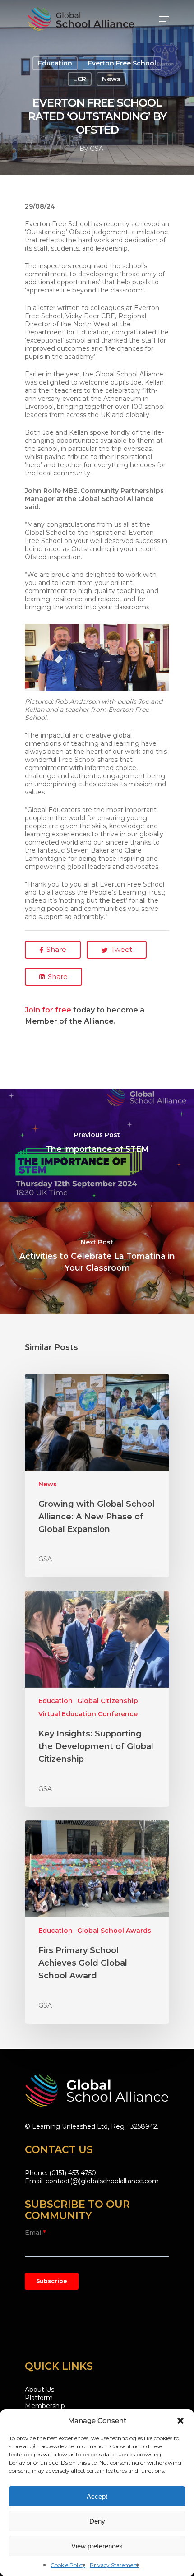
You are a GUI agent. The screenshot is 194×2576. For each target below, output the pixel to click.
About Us (39, 2390)
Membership (45, 2406)
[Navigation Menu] (164, 19)
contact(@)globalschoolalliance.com (102, 2181)
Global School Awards (114, 1931)
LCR (80, 79)
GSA (97, 149)
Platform (39, 2398)
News (111, 79)
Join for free (48, 1010)
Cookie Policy (68, 2565)
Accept (97, 2496)
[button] (180, 2421)
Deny (97, 2521)
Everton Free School (122, 63)
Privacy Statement (114, 2565)
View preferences (97, 2546)
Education (55, 63)
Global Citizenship (108, 1701)
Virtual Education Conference (88, 1714)
